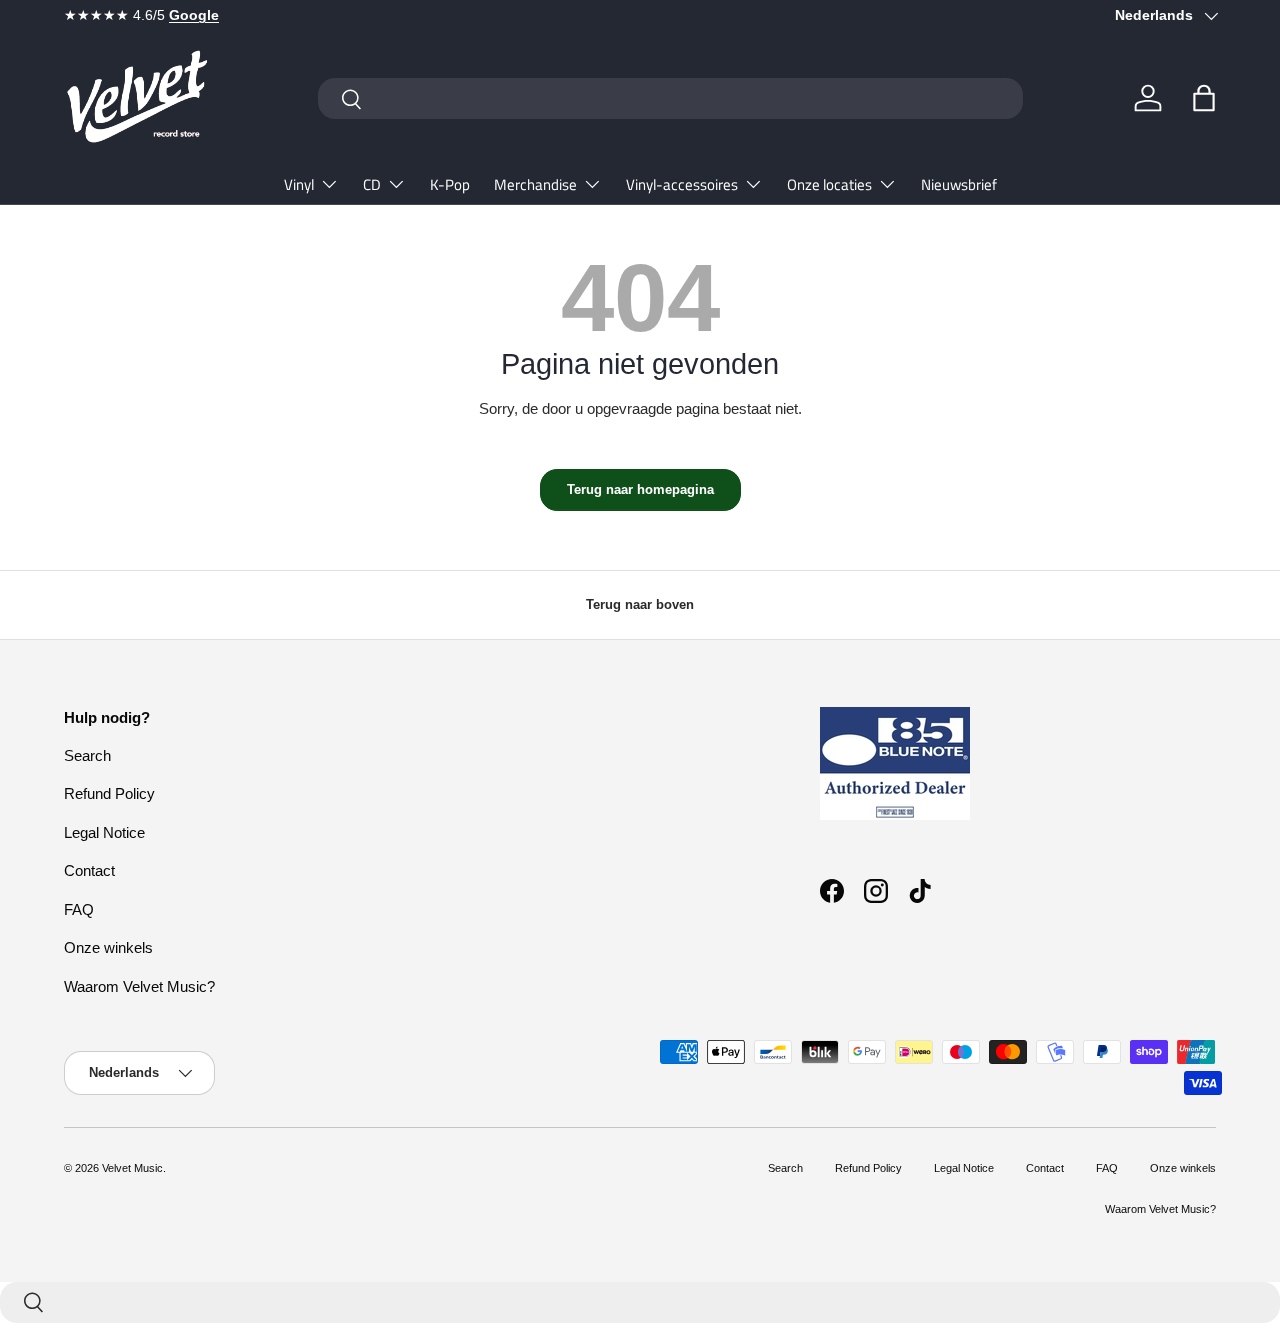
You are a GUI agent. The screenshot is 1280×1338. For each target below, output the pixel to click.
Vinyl (299, 184)
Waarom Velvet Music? (139, 986)
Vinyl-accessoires (682, 184)
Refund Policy (109, 793)
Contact (89, 870)
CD (372, 184)
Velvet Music (132, 1168)
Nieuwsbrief (959, 184)
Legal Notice (104, 832)
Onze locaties (829, 184)
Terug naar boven (640, 604)
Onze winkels (108, 947)
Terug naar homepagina (640, 489)
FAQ (79, 909)
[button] (1204, 98)
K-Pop (450, 184)
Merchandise (535, 184)
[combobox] (670, 98)
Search (87, 755)
